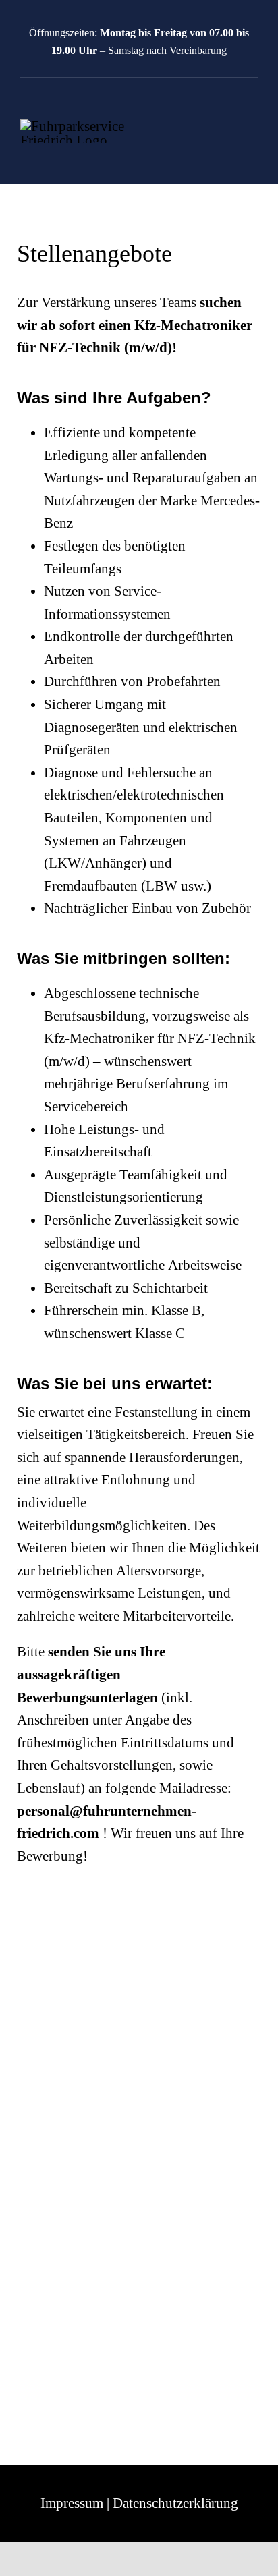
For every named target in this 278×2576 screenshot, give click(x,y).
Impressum (72, 2503)
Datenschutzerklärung (175, 2503)
